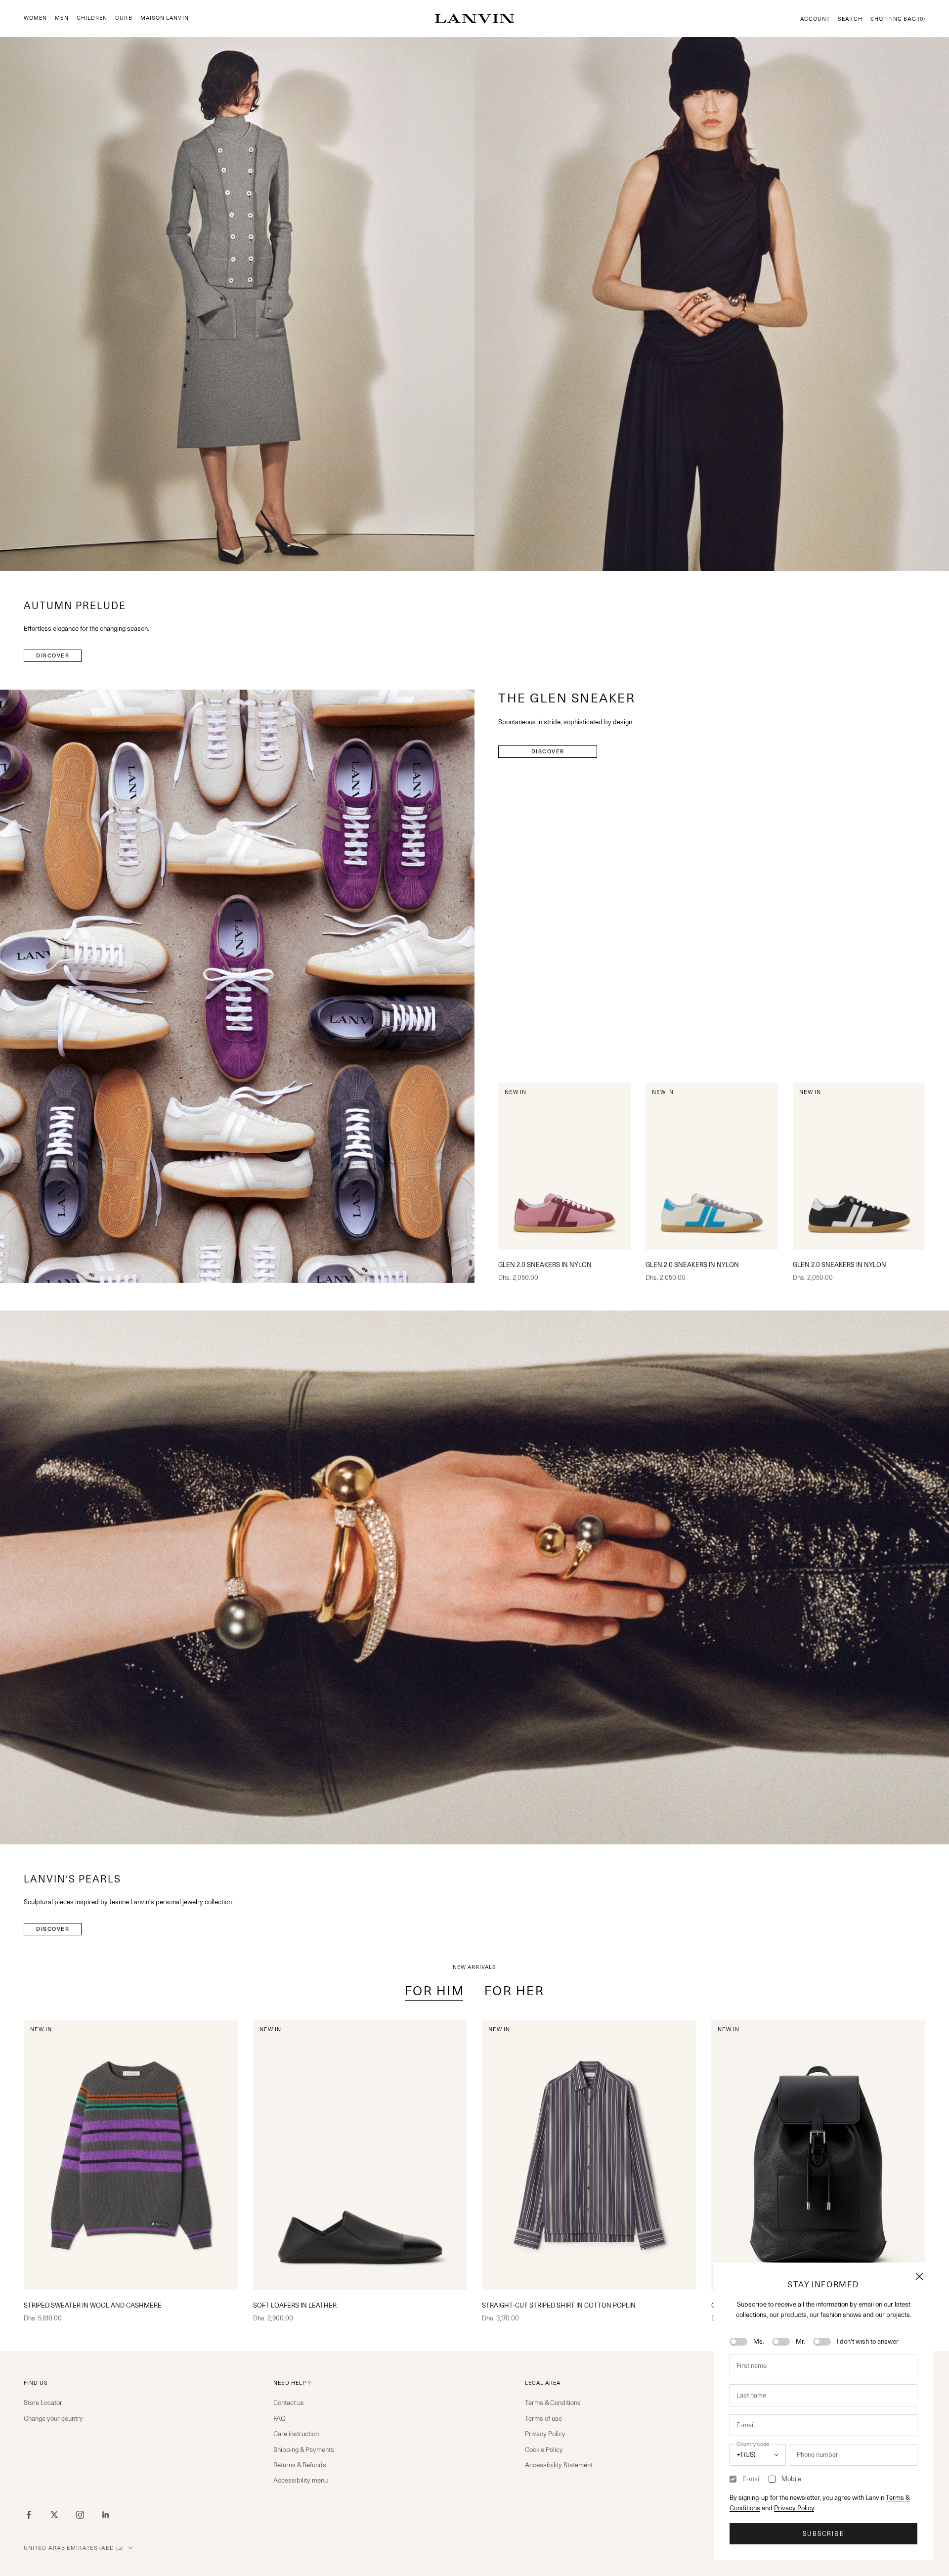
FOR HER (515, 1991)
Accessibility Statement (559, 2465)
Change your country (53, 2418)
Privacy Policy (794, 2508)
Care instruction (296, 2434)
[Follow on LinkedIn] (106, 2515)
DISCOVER (53, 655)
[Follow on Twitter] (54, 2515)
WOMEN (35, 18)
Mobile (791, 2479)
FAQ (280, 2418)
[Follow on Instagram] (80, 2515)
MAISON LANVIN (165, 18)
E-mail (752, 2479)
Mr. (800, 2341)
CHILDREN (92, 18)
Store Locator (43, 2402)
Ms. (759, 2341)
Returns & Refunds (300, 2465)
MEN (62, 18)
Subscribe (823, 2534)
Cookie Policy (544, 2449)
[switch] (738, 2342)
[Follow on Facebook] (29, 2515)
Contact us (289, 2402)
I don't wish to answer (868, 2341)
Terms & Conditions (553, 2402)
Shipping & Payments (304, 2449)
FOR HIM (435, 1991)
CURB (124, 18)
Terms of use (543, 2418)
